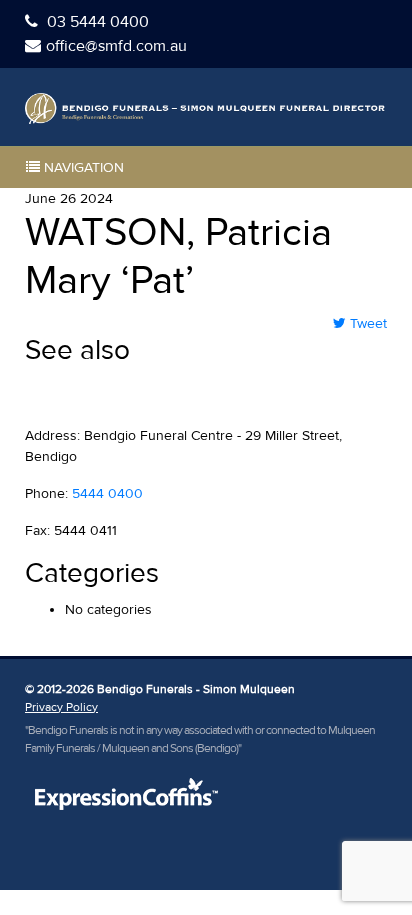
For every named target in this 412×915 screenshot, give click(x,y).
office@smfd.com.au (116, 46)
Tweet (366, 323)
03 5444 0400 (96, 22)
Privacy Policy (61, 707)
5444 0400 (107, 493)
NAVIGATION (82, 167)
